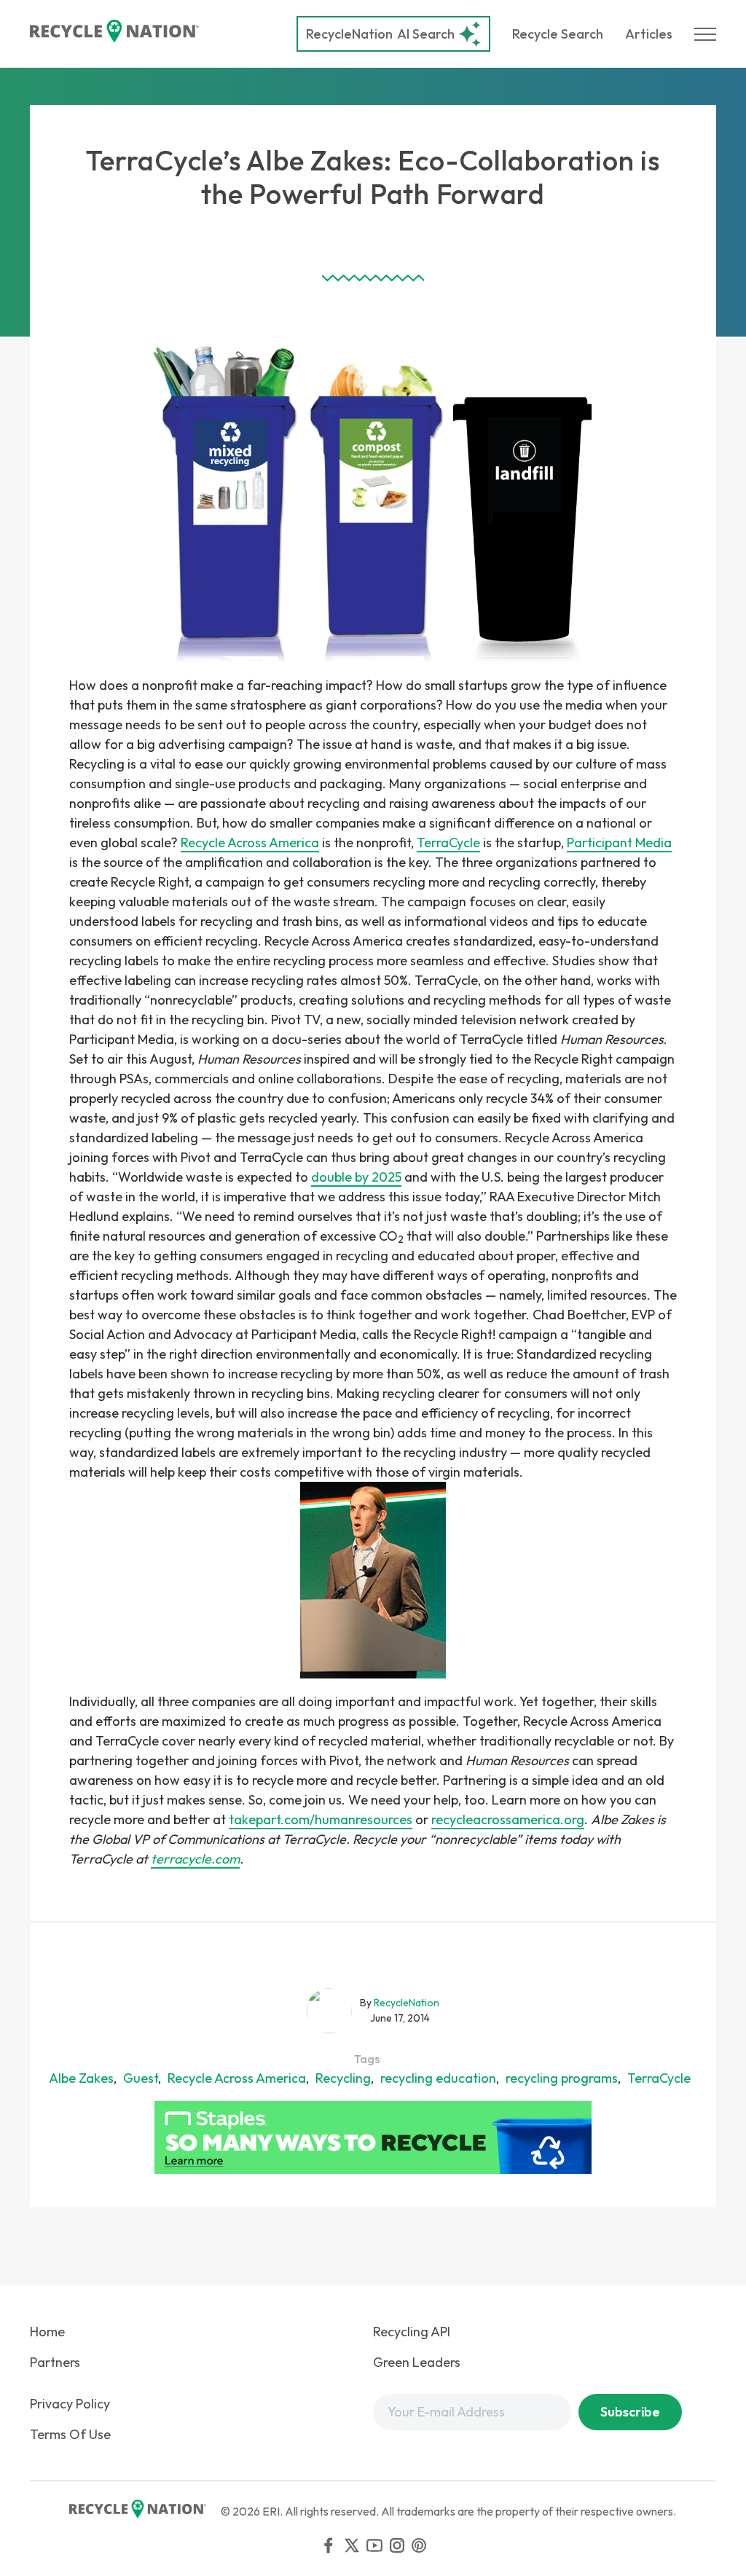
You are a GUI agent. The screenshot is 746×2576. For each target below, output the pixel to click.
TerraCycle (448, 843)
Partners (55, 2362)
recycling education (438, 2078)
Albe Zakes (81, 2078)
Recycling (343, 2078)
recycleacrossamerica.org (508, 1819)
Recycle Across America (250, 843)
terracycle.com (195, 1859)
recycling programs (562, 2078)
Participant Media (619, 843)
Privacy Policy (70, 2404)
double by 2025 (356, 1177)
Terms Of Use (70, 2434)
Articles (649, 34)
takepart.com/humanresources (321, 1819)
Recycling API (412, 2332)
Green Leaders (417, 2362)
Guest (141, 2078)
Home (47, 2332)
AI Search (380, 34)
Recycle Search (558, 34)
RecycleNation (349, 34)
